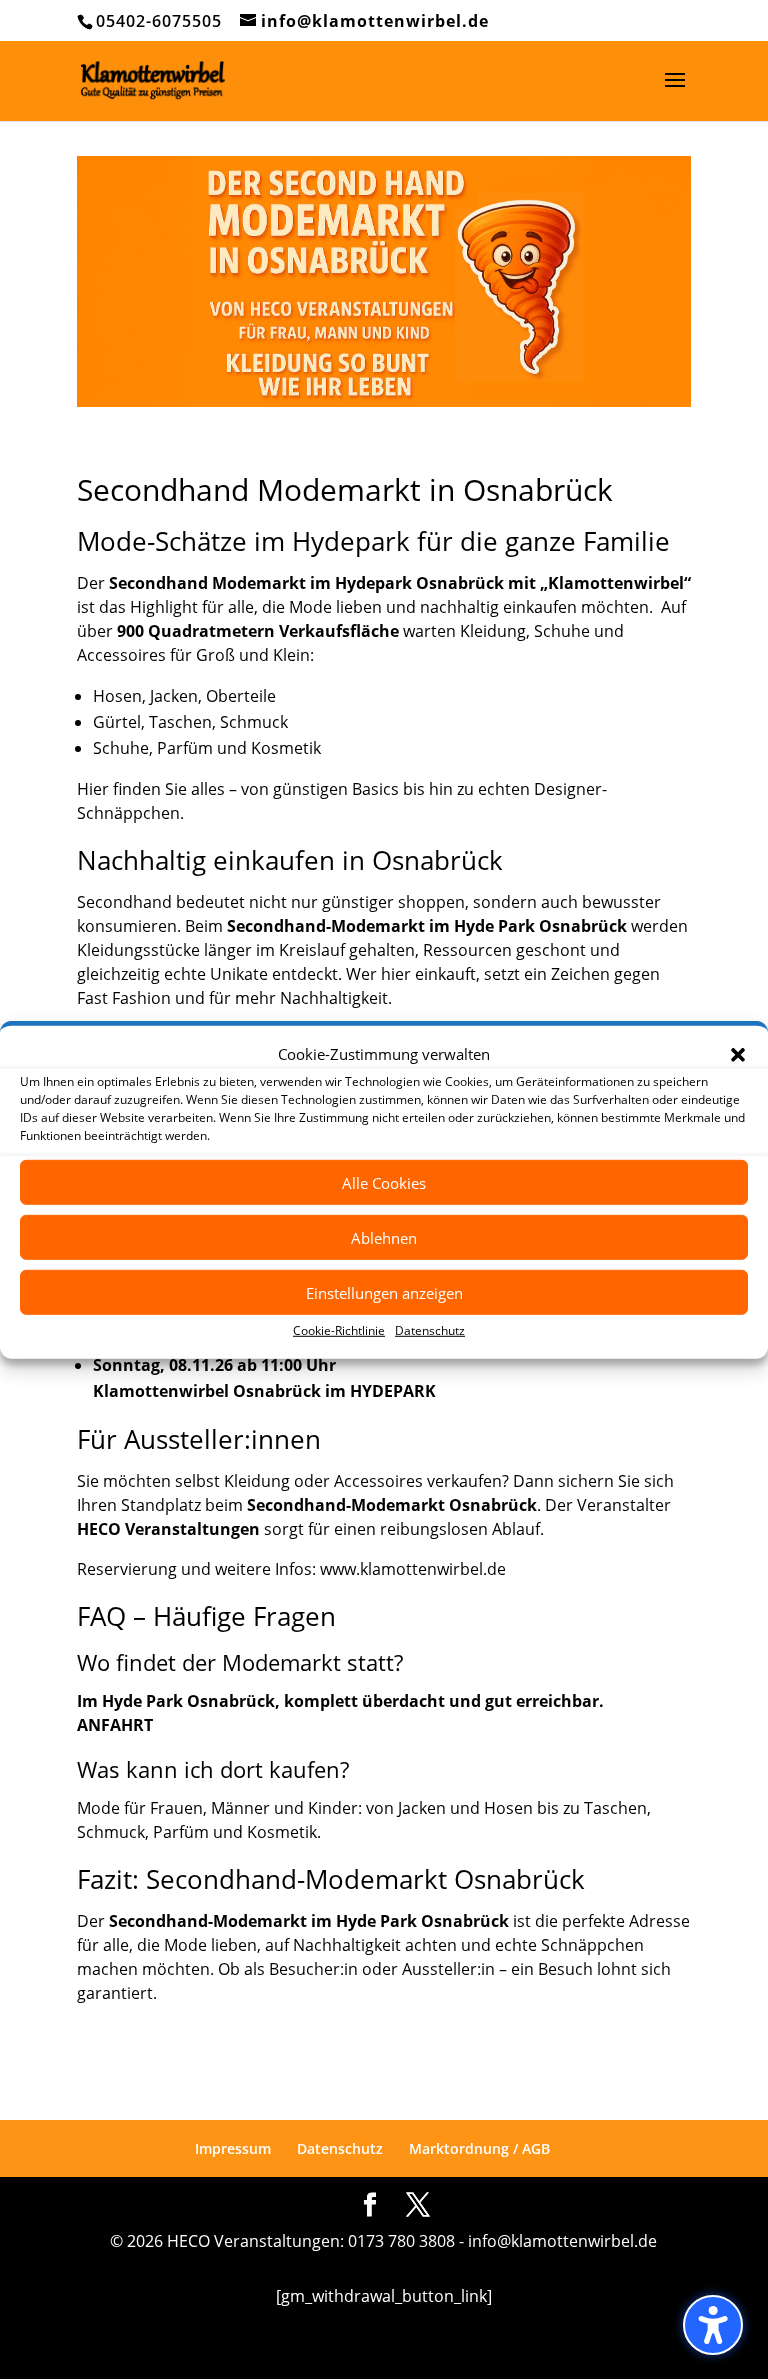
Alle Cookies (384, 1183)
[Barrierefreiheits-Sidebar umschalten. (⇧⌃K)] (713, 2325)
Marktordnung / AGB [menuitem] (479, 2148)
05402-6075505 (159, 21)
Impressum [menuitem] (233, 2148)
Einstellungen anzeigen (384, 1293)
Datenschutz (430, 1330)
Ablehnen (384, 1238)
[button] (738, 1054)
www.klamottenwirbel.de (413, 1569)
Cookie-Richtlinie (339, 1330)
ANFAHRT (115, 1725)
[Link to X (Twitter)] (418, 2205)
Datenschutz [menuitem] (340, 2148)
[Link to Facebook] (370, 2205)
